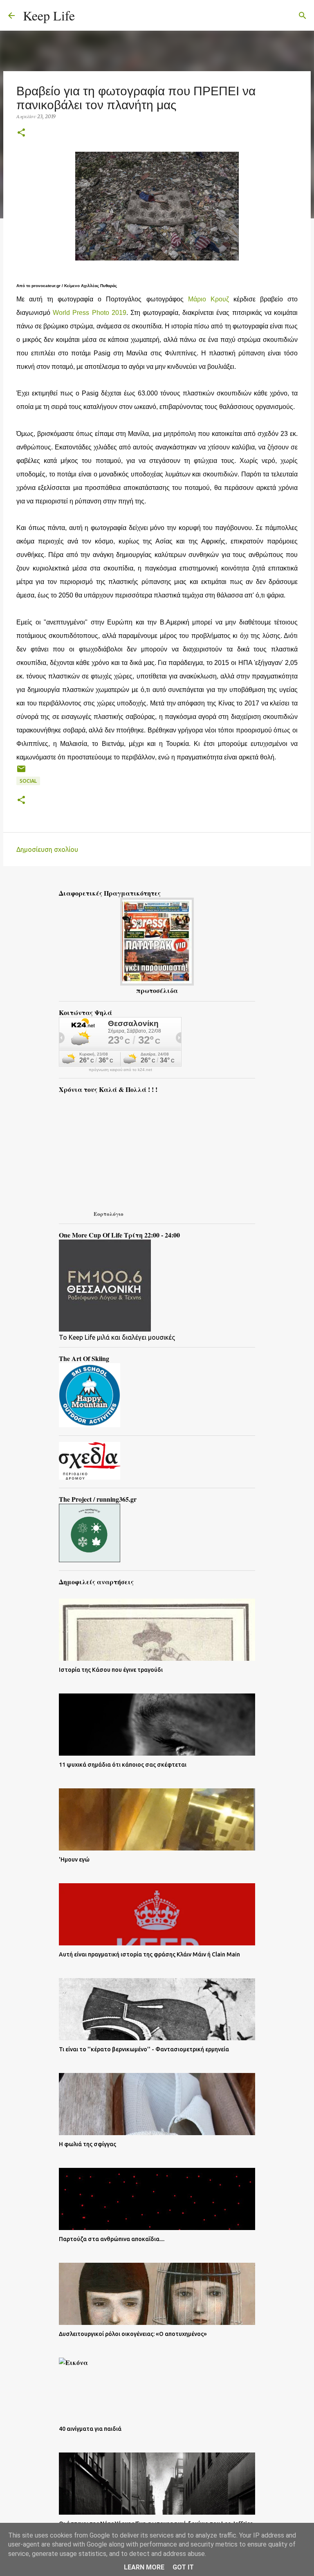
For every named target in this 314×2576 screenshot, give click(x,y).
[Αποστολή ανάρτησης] (21, 772)
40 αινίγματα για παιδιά (90, 2429)
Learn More (144, 2567)
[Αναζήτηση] (86, 16)
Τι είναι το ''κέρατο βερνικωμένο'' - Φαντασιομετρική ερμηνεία (144, 2049)
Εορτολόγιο (109, 1214)
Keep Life (49, 15)
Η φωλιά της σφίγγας (87, 2144)
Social (28, 781)
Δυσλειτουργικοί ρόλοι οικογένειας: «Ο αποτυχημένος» (133, 2334)
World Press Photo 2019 (90, 313)
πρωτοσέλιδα (157, 990)
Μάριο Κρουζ (209, 299)
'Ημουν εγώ (74, 1860)
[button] (21, 133)
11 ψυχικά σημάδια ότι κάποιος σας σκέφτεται (123, 1765)
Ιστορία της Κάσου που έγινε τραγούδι (111, 1670)
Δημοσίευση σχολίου (47, 849)
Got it (183, 2567)
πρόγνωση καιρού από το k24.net (120, 1070)
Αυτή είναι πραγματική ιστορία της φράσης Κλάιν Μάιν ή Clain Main (149, 1954)
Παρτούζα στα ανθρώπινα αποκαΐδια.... (112, 2239)
